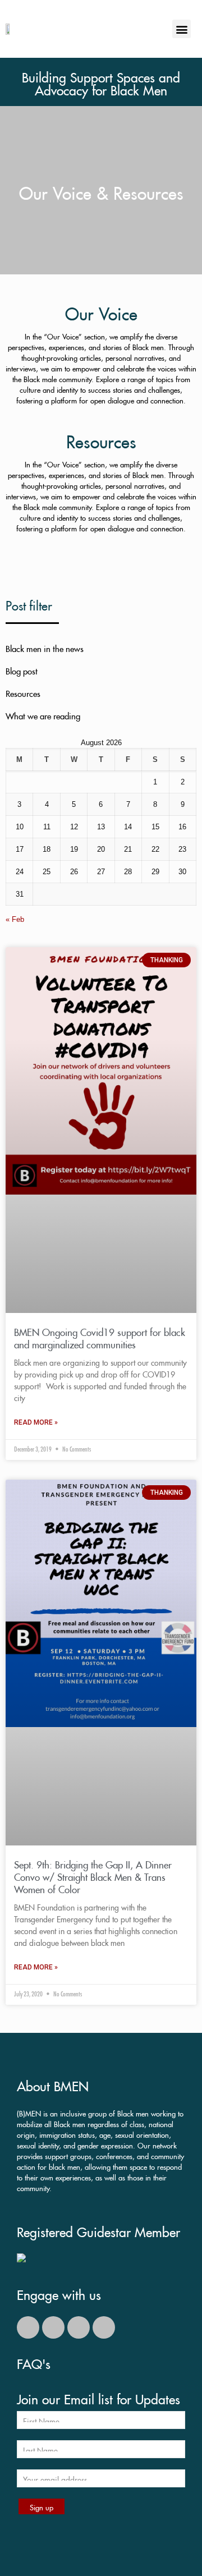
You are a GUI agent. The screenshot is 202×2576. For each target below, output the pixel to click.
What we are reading (43, 715)
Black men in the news (45, 647)
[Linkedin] (104, 2327)
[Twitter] (28, 2327)
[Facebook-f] (53, 2327)
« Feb (15, 919)
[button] (182, 29)
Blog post (22, 670)
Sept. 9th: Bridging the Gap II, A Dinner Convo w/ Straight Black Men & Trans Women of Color (93, 1875)
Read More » (36, 1422)
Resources (23, 692)
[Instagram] (79, 2327)
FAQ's (34, 2362)
